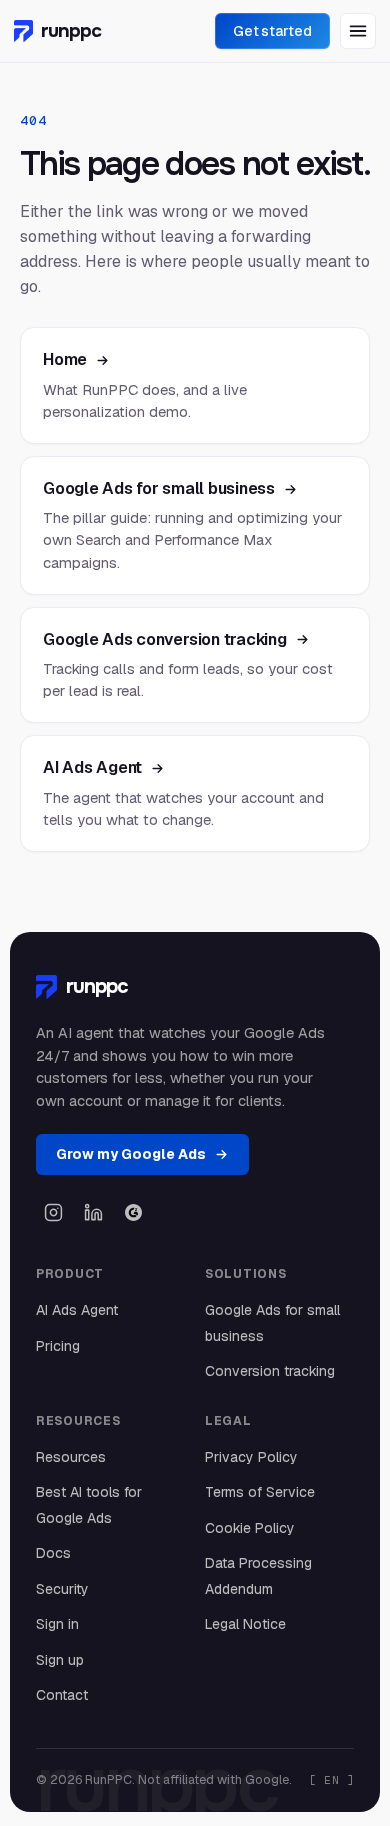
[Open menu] (358, 31)
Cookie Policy (250, 1528)
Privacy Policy (251, 1457)
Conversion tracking (270, 1371)
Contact (62, 1695)
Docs (53, 1553)
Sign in (57, 1624)
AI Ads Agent (77, 1310)
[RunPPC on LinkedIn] (93, 1212)
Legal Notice (245, 1624)
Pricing (58, 1346)
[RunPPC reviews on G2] (133, 1212)
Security (62, 1589)
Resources (71, 1457)
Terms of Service (260, 1492)
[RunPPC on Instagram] (53, 1212)
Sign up (60, 1660)
